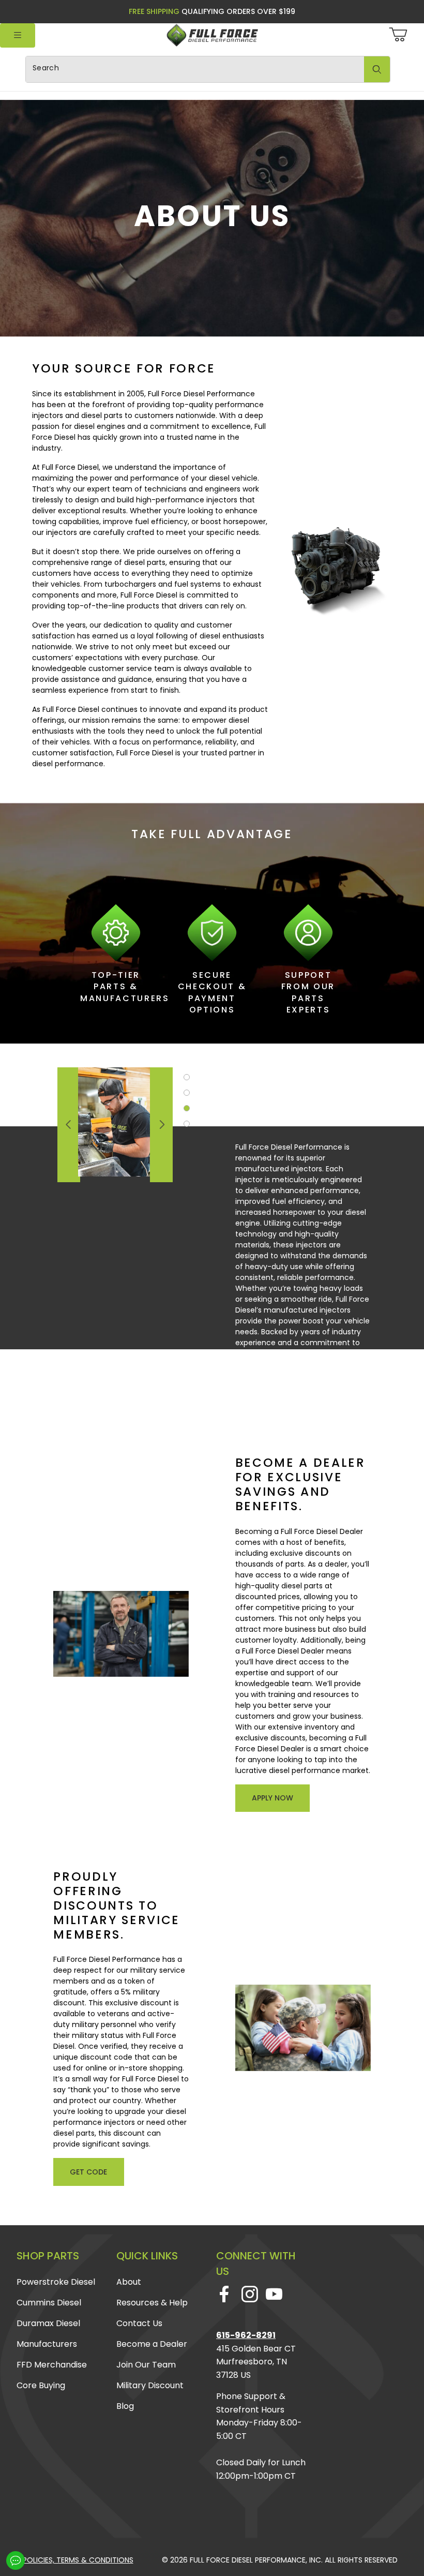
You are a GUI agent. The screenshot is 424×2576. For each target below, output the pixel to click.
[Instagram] (249, 2294)
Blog (125, 2406)
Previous (69, 1125)
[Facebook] (224, 2294)
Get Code (88, 2172)
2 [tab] (187, 1093)
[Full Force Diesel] (212, 35)
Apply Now (272, 1798)
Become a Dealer (152, 2344)
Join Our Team (146, 2365)
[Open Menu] (18, 35)
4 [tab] (187, 1124)
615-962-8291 (246, 2335)
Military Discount (150, 2385)
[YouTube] (274, 2294)
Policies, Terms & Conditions (78, 2560)
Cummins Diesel (49, 2303)
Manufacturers (47, 2344)
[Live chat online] (16, 2560)
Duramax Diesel (48, 2323)
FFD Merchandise (52, 2365)
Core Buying (41, 2385)
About (129, 2282)
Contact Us (139, 2323)
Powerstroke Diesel (56, 2282)
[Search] (377, 69)
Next (161, 1125)
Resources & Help (152, 2303)
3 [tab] (187, 1108)
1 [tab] (187, 1077)
